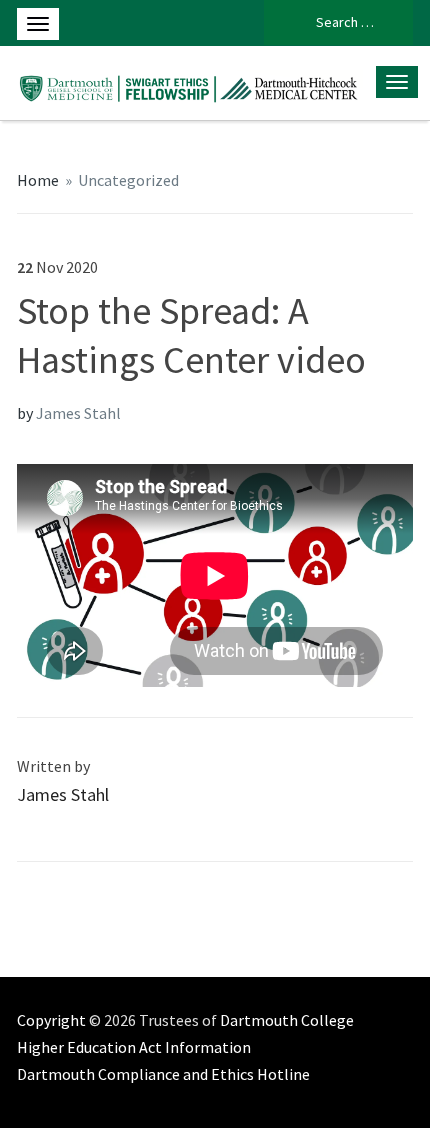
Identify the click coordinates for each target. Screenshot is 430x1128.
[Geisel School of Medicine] (190, 83)
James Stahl (78, 413)
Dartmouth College (287, 1020)
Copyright (51, 1020)
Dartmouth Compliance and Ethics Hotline (163, 1074)
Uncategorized (128, 180)
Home (38, 180)
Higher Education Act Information (134, 1047)
